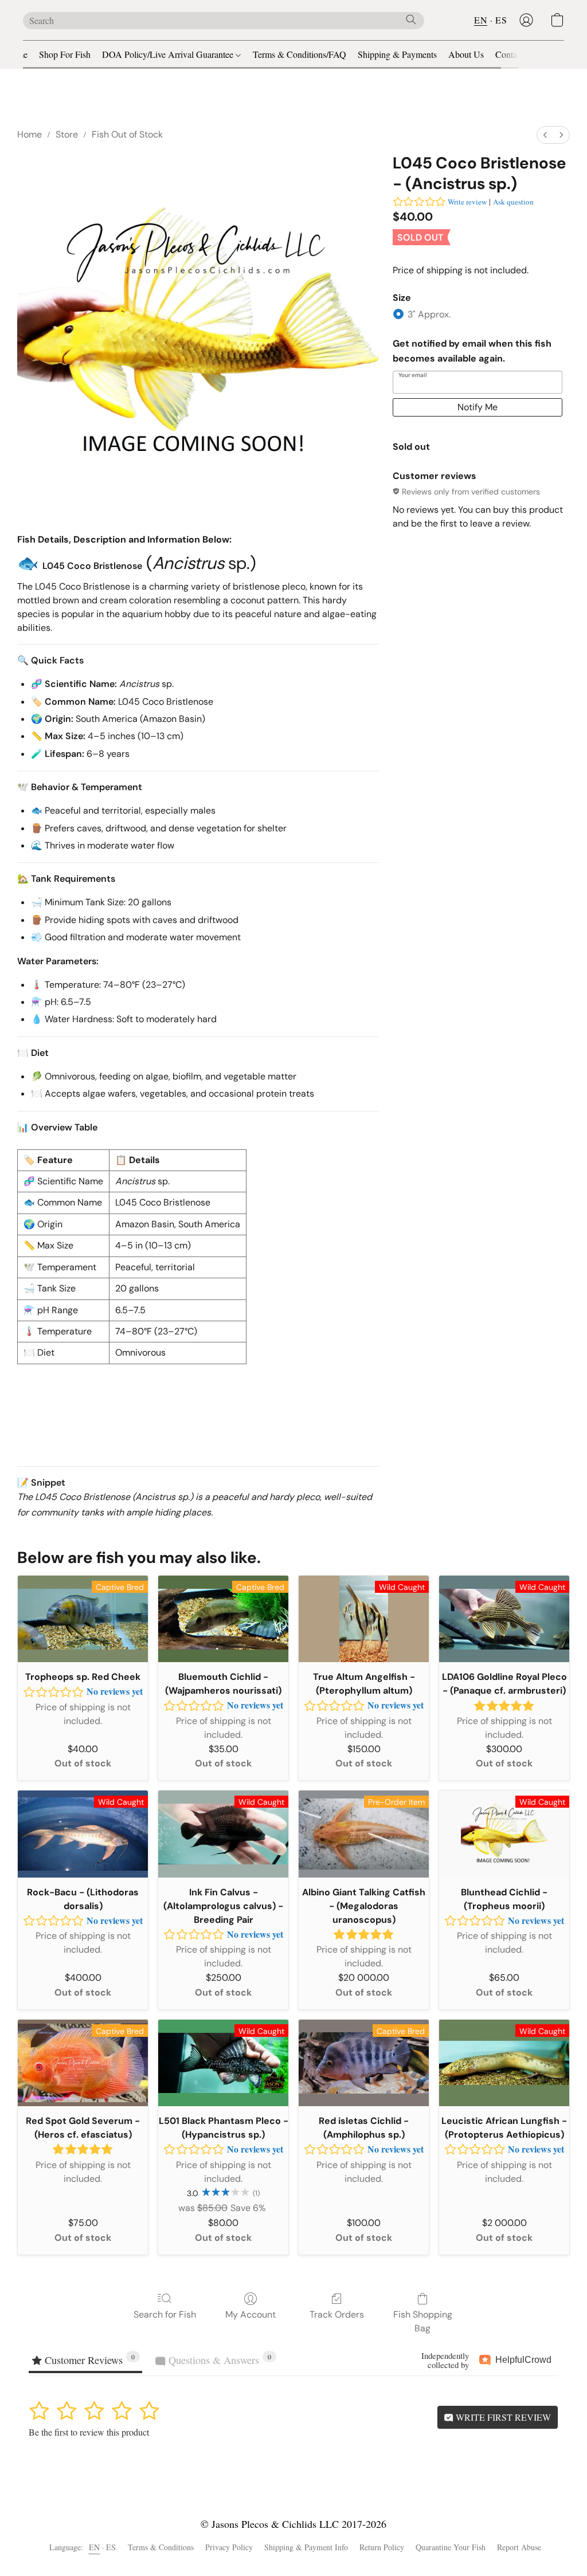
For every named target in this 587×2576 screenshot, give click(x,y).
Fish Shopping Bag (423, 2321)
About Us (466, 54)
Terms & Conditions (161, 2547)
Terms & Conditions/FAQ (300, 54)
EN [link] (95, 2547)
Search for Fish (165, 2314)
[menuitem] (545, 135)
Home (30, 134)
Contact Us (516, 54)
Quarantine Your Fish (451, 2547)
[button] (526, 20)
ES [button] (501, 20)
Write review (467, 202)
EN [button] (481, 20)
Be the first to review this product (89, 2432)
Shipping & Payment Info (306, 2547)
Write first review (502, 2417)
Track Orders (337, 2314)
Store (67, 134)
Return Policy (382, 2547)
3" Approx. (429, 314)
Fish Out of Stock (127, 134)
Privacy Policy (229, 2547)
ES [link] (111, 2547)
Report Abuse (519, 2547)
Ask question (513, 202)
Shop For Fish (65, 54)
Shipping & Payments (397, 54)
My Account (251, 2314)
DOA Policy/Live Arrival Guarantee (169, 54)
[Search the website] (411, 19)
